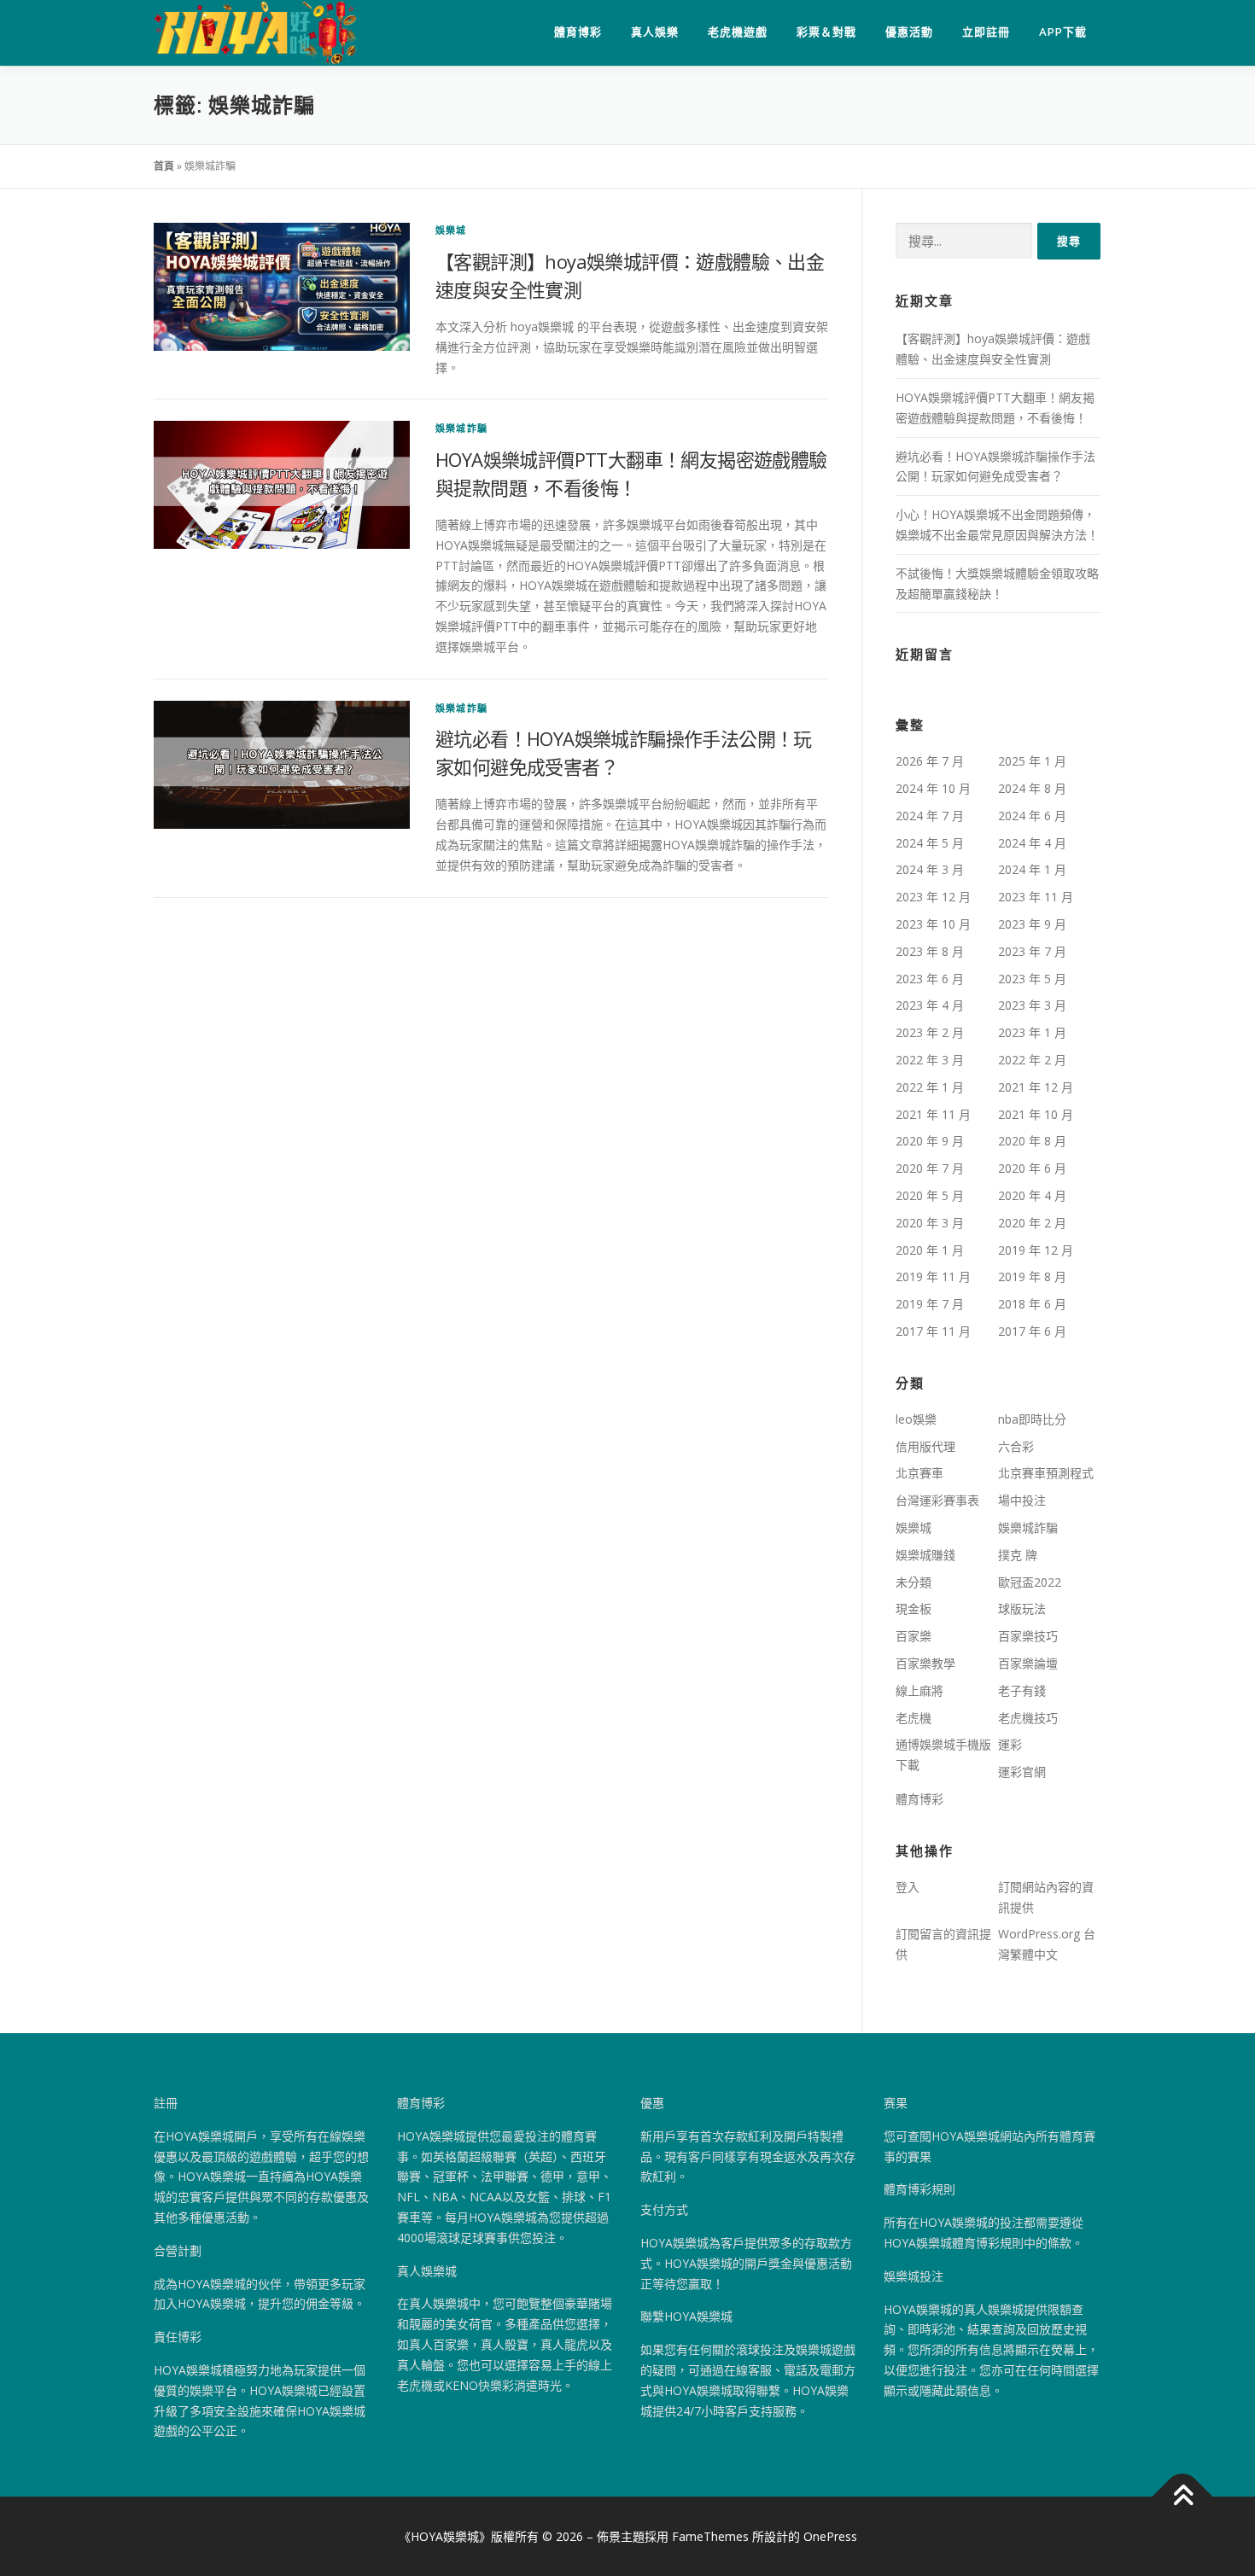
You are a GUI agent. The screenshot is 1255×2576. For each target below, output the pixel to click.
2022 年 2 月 (1032, 1060)
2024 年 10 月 (933, 788)
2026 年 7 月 (930, 761)
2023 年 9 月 (1032, 924)
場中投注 (1022, 1500)
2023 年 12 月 (933, 897)
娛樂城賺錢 (925, 1555)
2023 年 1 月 (1032, 1032)
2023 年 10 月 (933, 924)
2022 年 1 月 (930, 1087)
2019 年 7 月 (930, 1304)
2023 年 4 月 (930, 1005)
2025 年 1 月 (1032, 761)
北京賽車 (919, 1473)
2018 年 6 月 (1032, 1304)
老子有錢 (1022, 1690)
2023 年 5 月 (1032, 979)
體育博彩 (578, 32)
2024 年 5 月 (930, 843)
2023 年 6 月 (930, 979)
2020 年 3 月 (930, 1223)
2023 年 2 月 (930, 1032)
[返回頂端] (1183, 2497)
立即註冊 (986, 32)
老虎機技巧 (1028, 1718)
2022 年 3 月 (930, 1060)
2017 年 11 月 (933, 1331)
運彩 (1010, 1744)
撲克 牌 (1018, 1555)
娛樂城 (451, 230)
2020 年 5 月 (930, 1195)
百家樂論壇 (1028, 1663)
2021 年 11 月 (933, 1114)
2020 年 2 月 (1032, 1223)
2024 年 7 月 (930, 816)
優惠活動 (909, 32)
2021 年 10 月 (1036, 1114)
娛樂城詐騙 (461, 428)
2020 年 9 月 (930, 1141)
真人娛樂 (655, 32)
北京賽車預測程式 (1046, 1473)
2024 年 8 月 (1032, 788)
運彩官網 (1022, 1772)
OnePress (830, 2536)
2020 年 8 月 (1032, 1141)
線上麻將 (919, 1690)
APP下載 (1063, 32)
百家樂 (914, 1636)
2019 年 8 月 (1032, 1276)
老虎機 (914, 1718)
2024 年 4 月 (1032, 843)
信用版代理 (925, 1446)
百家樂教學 (925, 1663)
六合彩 (1016, 1446)
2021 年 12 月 (1036, 1087)
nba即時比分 (1032, 1419)
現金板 (914, 1609)
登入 (908, 1887)
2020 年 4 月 (1032, 1195)
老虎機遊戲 (738, 32)
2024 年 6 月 (1032, 816)
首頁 (164, 166)
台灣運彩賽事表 (937, 1500)
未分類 (914, 1582)
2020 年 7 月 (930, 1168)
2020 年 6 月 (1032, 1168)
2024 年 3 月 (930, 869)
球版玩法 (1022, 1609)
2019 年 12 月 (1036, 1250)
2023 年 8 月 (930, 951)
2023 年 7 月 (1032, 951)
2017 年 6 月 (1032, 1331)
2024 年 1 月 (1032, 869)
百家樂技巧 (1028, 1636)
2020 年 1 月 (930, 1250)
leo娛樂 (916, 1419)
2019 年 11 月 (933, 1276)
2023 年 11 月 (1036, 897)
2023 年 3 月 (1032, 1005)
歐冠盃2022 (1030, 1582)
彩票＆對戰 (826, 32)
